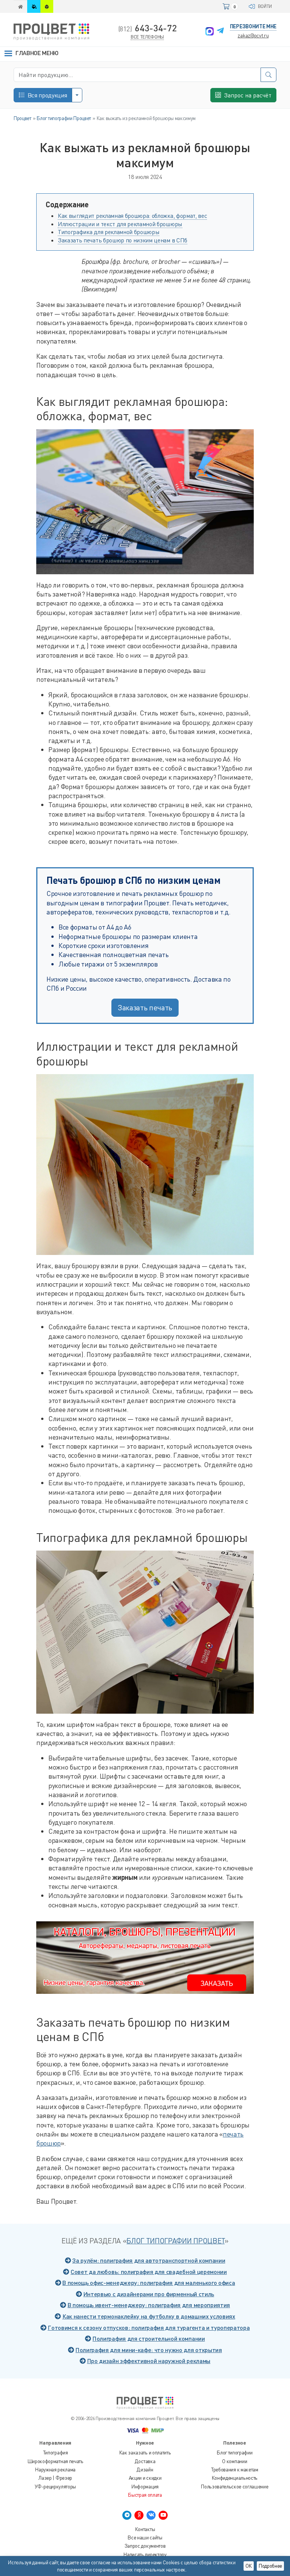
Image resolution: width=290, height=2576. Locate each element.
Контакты (145, 2529)
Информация (145, 2487)
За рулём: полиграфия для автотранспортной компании (149, 2260)
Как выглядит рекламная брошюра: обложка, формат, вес (132, 216)
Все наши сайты (145, 2537)
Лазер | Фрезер (55, 2478)
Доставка (145, 2461)
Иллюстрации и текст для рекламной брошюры (120, 224)
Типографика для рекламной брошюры (109, 232)
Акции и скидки (145, 2478)
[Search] (268, 75)
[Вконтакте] (151, 2515)
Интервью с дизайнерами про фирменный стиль (149, 2294)
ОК (249, 2566)
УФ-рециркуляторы (55, 2487)
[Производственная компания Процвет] (51, 31)
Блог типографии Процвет (176, 2241)
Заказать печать (145, 1007)
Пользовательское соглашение (234, 2487)
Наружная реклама (55, 2470)
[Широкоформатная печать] (34, 6)
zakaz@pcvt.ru (253, 35)
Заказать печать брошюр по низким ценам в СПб (123, 240)
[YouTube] (163, 2515)
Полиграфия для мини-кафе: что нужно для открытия (149, 2350)
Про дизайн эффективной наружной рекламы (149, 2361)
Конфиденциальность (235, 2478)
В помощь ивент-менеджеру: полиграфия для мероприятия (149, 2305)
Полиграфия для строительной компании (149, 2338)
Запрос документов (145, 2546)
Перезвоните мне (253, 26)
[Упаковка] (47, 6)
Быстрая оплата (145, 2495)
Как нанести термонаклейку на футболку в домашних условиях (149, 2316)
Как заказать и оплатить (145, 2453)
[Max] (210, 31)
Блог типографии (234, 2453)
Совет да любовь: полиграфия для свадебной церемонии (149, 2272)
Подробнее (270, 2566)
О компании (234, 2461)
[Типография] (20, 6)
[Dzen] (139, 2515)
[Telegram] (220, 31)
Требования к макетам (235, 2470)
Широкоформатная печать (56, 2461)
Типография (56, 2453)
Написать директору (145, 2554)
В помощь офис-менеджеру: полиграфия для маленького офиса (149, 2282)
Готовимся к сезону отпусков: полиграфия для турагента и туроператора (149, 2327)
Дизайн (145, 2470)
